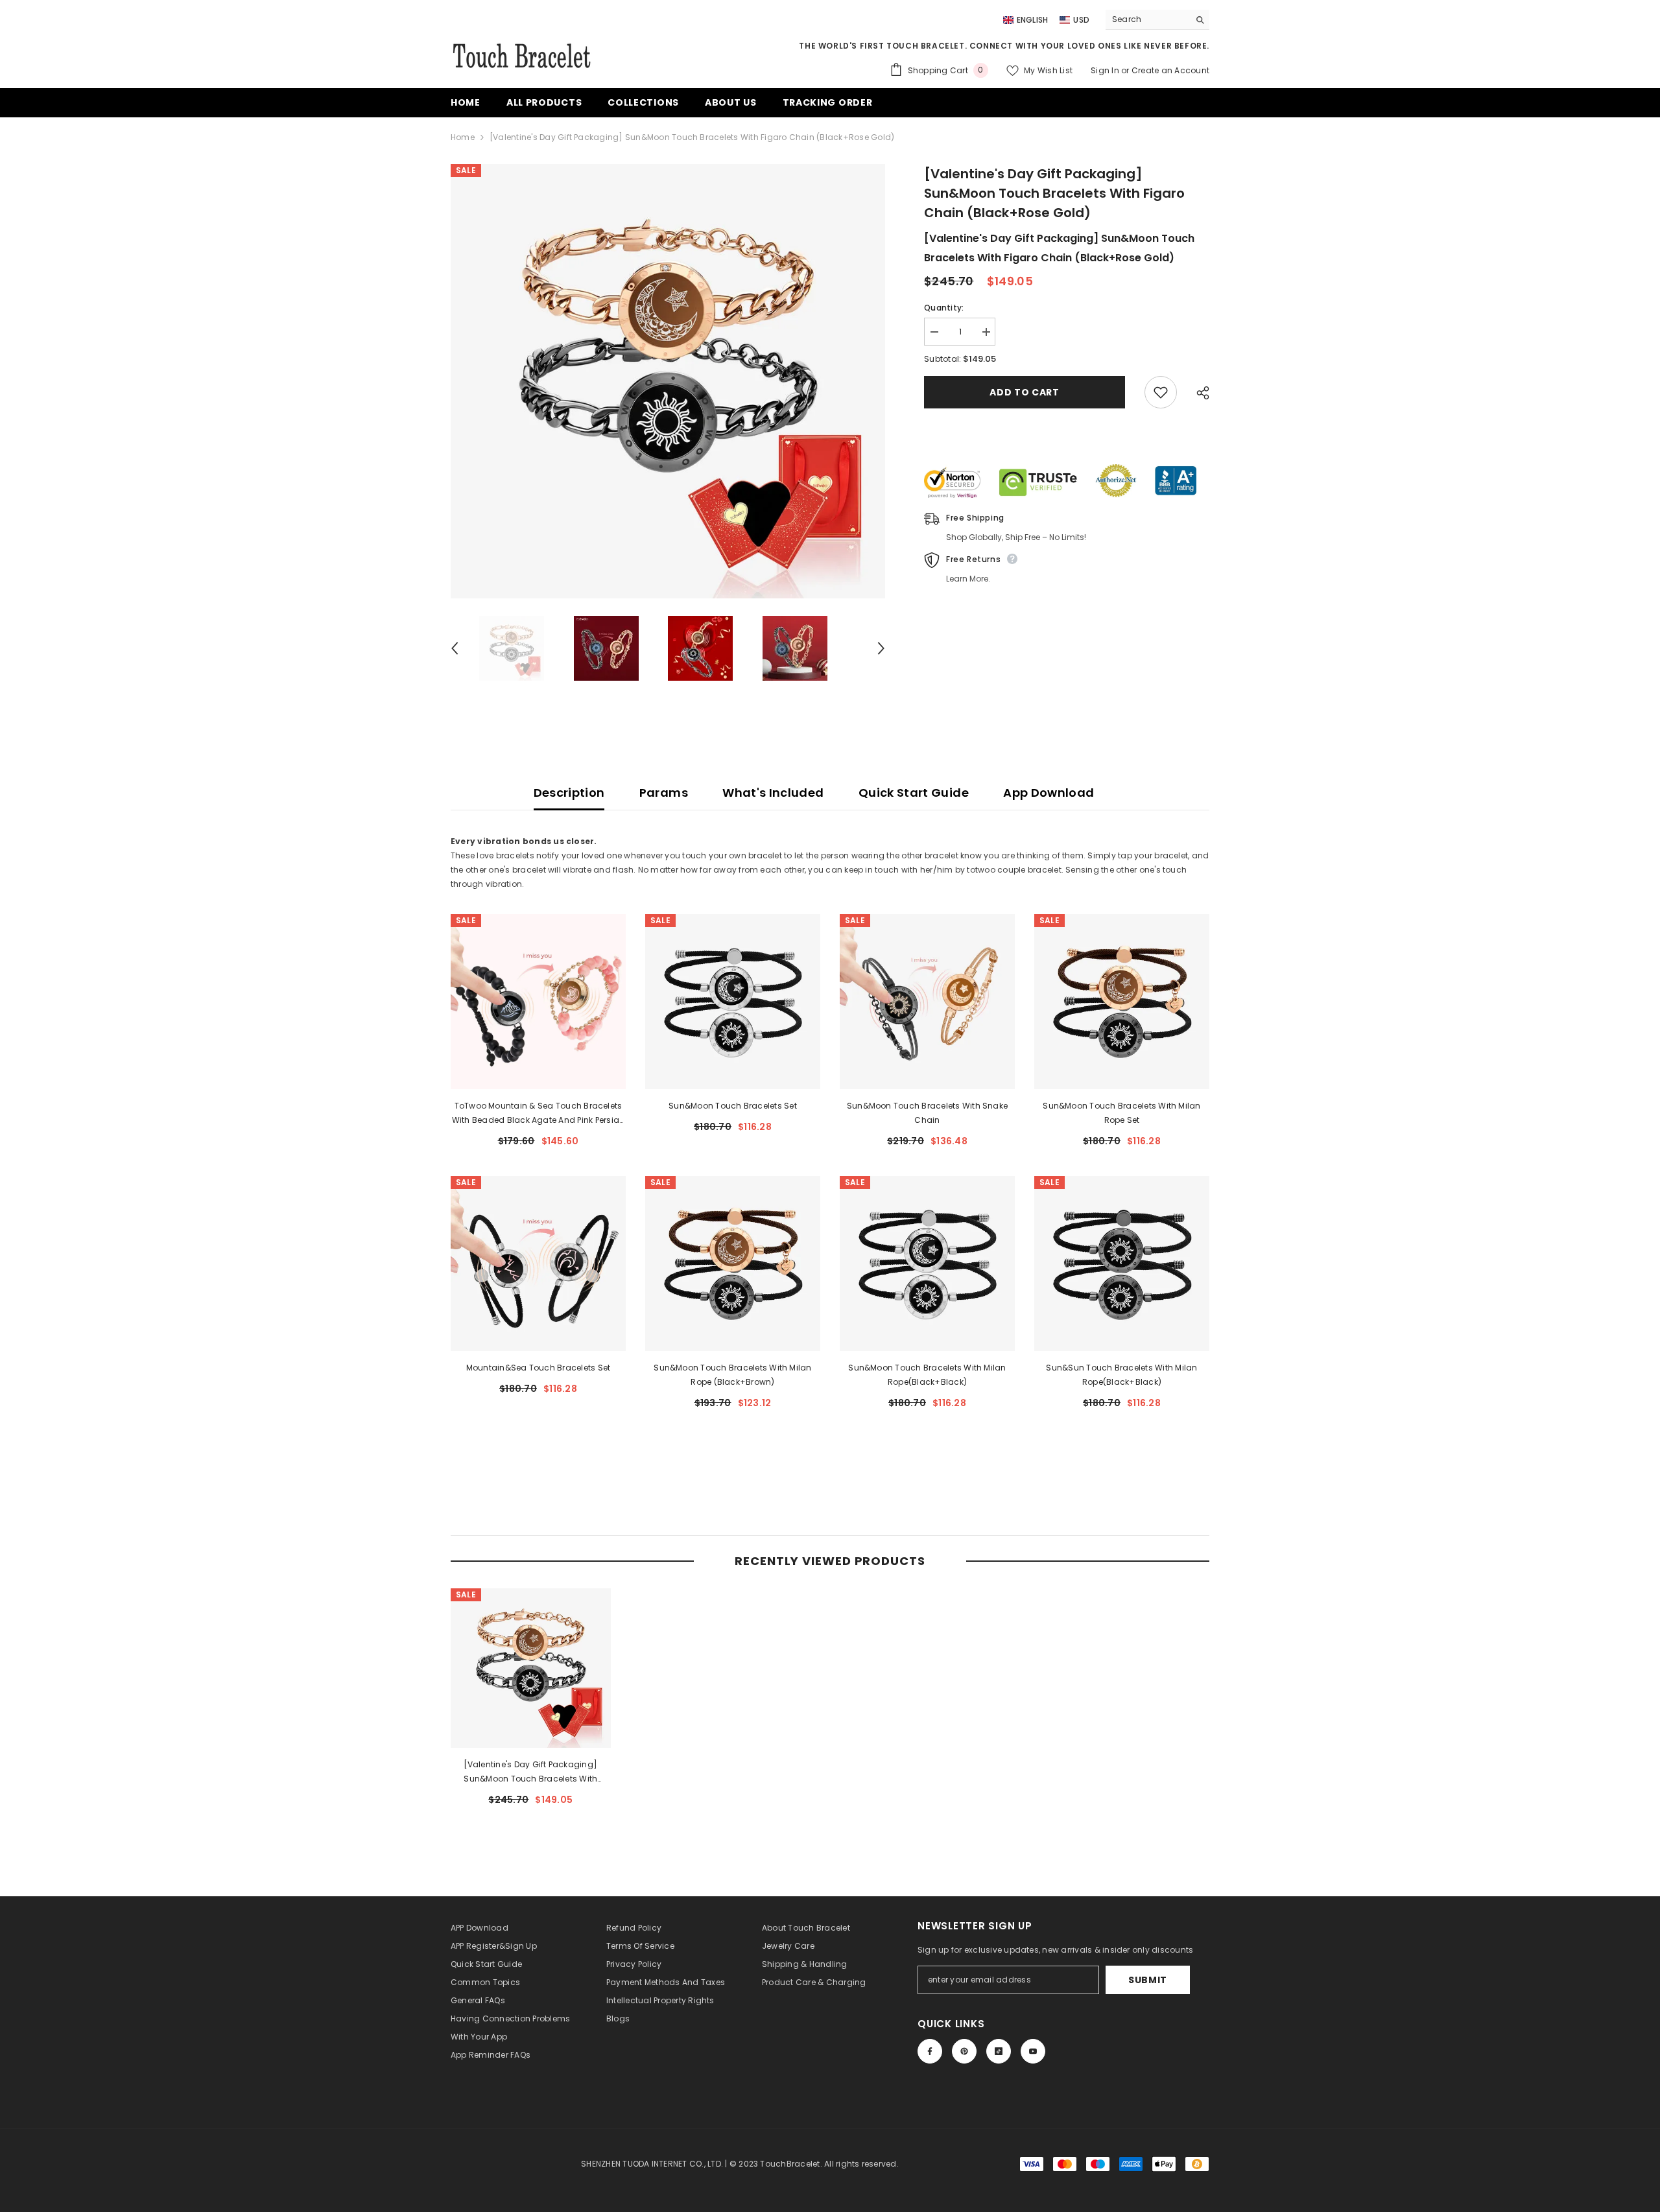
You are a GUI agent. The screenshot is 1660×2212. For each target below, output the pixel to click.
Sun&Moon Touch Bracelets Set (733, 1106)
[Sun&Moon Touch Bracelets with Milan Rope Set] (1122, 1002)
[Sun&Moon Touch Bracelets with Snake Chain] (927, 1002)
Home (463, 137)
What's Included (773, 793)
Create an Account (1170, 70)
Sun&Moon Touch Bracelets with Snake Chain (927, 1113)
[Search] (1157, 20)
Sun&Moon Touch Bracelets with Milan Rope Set (1121, 1113)
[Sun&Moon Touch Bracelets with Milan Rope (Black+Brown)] (733, 1264)
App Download (1049, 793)
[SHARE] (1198, 393)
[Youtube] (1033, 2051)
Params (664, 793)
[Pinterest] (964, 2051)
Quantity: (944, 308)
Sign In (1106, 70)
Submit (1148, 1980)
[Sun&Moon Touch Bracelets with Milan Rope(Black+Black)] (927, 1264)
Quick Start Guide (914, 793)
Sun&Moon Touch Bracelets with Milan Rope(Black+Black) (927, 1375)
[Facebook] (930, 2051)
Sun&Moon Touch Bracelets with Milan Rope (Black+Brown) (732, 1375)
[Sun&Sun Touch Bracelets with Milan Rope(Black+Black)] (1122, 1264)
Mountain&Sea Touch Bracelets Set (539, 1368)
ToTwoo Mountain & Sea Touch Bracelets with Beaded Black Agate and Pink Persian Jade (539, 1114)
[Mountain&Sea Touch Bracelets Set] (538, 1264)
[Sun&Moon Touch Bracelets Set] (733, 1002)
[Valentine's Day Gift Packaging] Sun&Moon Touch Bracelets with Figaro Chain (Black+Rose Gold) (530, 1772)
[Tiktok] (999, 2051)
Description (569, 793)
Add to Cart (1025, 392)
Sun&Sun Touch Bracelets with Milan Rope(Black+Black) (1121, 1375)
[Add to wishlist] (1161, 392)
